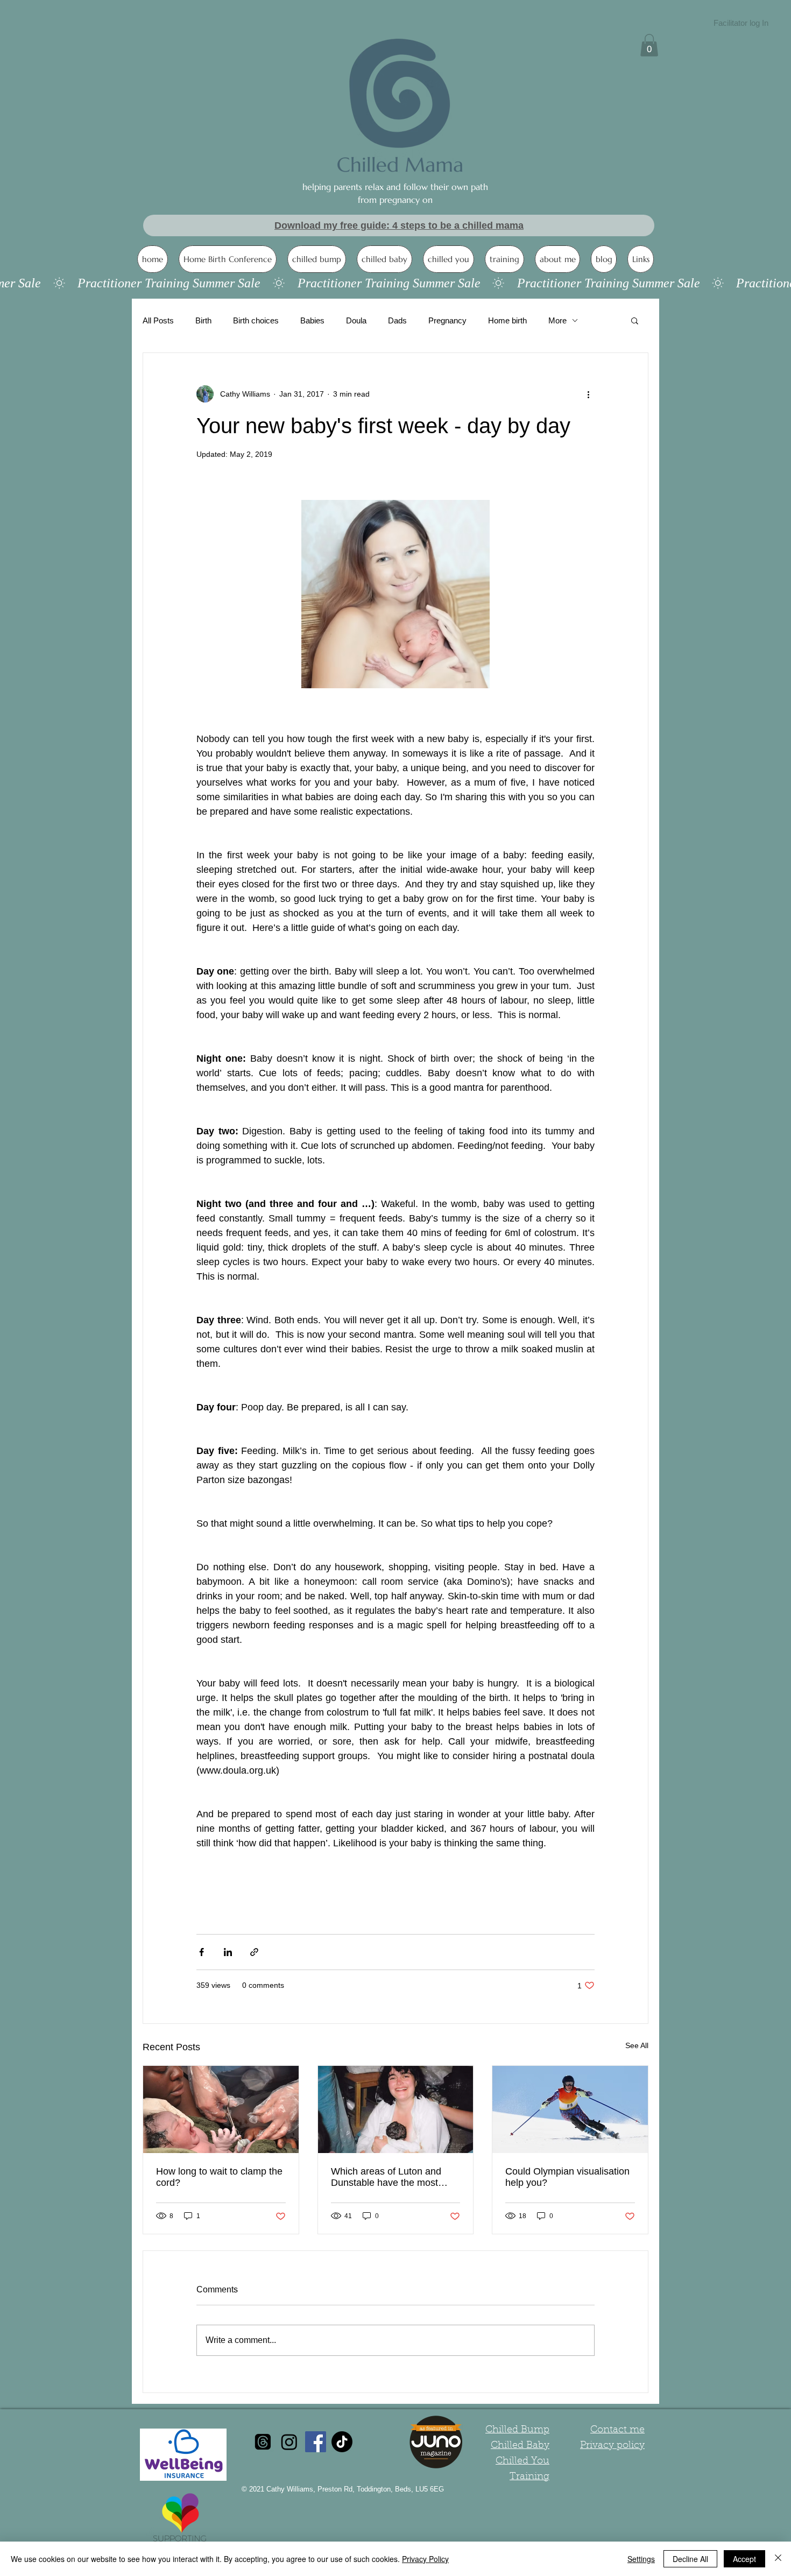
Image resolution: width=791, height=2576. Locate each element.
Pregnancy (447, 320)
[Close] (778, 2559)
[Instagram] (289, 2442)
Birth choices (256, 320)
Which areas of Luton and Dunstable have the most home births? (386, 2177)
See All (637, 2045)
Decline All (690, 2559)
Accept (744, 2559)
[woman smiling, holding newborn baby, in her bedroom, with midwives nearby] (396, 2109)
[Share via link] (254, 1952)
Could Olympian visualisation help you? (567, 2177)
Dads (397, 320)
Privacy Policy (425, 2559)
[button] (649, 45)
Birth (203, 320)
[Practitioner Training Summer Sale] (395, 283)
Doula (356, 320)
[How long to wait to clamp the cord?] (221, 2109)
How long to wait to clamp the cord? (219, 2177)
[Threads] (263, 2442)
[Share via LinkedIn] (228, 1952)
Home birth (507, 320)
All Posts (158, 320)
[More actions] (588, 394)
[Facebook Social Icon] (316, 2442)
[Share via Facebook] (202, 1952)
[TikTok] (342, 2442)
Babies (312, 320)
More (557, 320)
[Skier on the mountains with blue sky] (570, 2109)
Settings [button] (641, 2559)
